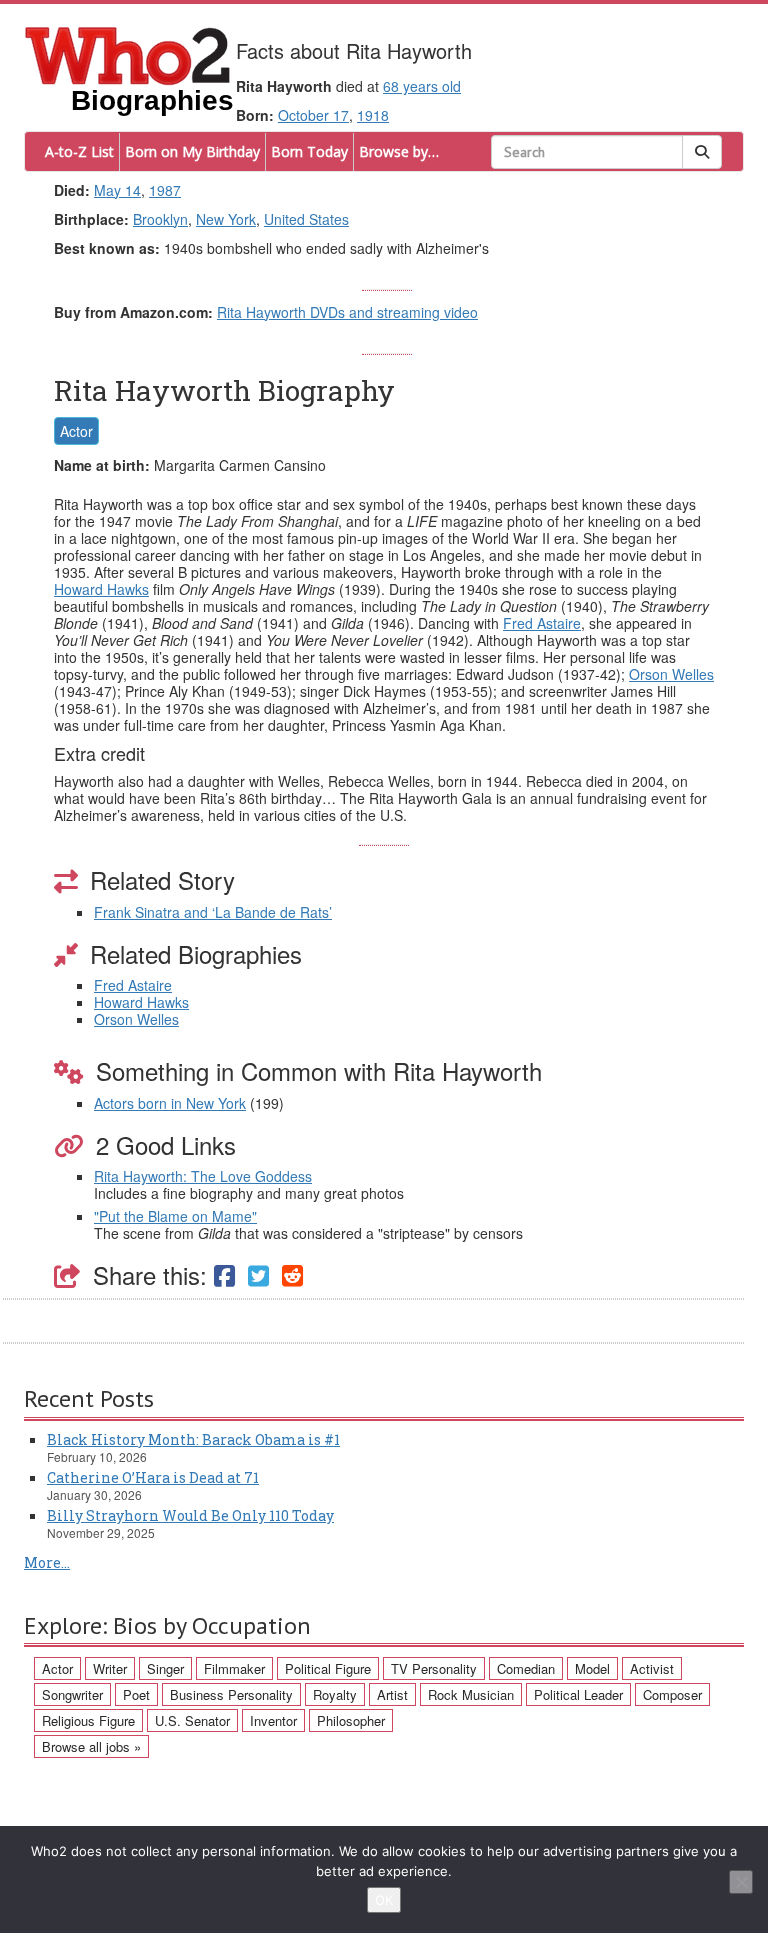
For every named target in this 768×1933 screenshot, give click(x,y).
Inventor (273, 1720)
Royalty (335, 1694)
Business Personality (231, 1694)
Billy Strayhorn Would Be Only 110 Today (190, 1515)
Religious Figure (88, 1720)
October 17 (313, 115)
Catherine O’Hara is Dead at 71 (153, 1477)
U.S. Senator (192, 1720)
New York (226, 219)
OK (384, 1900)
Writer (110, 1668)
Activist (652, 1668)
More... (47, 1562)
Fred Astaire (542, 623)
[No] (741, 1882)
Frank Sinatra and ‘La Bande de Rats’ (213, 912)
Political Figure (328, 1668)
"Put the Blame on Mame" (175, 1216)
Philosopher (351, 1720)
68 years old (422, 86)
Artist (392, 1694)
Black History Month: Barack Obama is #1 (193, 1439)
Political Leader (578, 1694)
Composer (672, 1694)
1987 (165, 190)
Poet (136, 1694)
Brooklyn (160, 219)
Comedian (526, 1668)
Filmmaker (234, 1668)
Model (592, 1668)
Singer (165, 1668)
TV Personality (434, 1668)
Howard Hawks (101, 589)
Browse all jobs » (91, 1746)
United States (306, 219)
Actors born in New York (170, 1103)
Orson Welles (671, 674)
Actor (76, 431)
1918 (373, 115)
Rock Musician (471, 1694)
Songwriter (72, 1694)
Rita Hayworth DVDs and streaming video (347, 312)
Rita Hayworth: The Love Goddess (203, 1176)
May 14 (117, 190)
